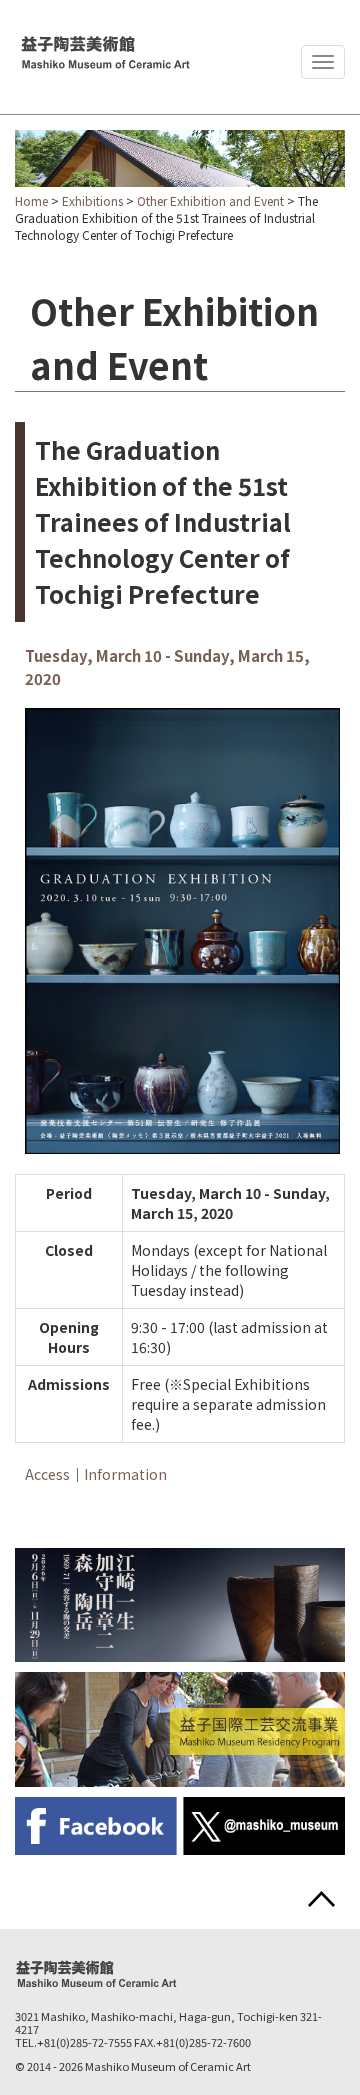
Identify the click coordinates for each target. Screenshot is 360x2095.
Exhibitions (92, 200)
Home (31, 200)
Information (125, 1474)
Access (47, 1474)
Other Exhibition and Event (210, 200)
